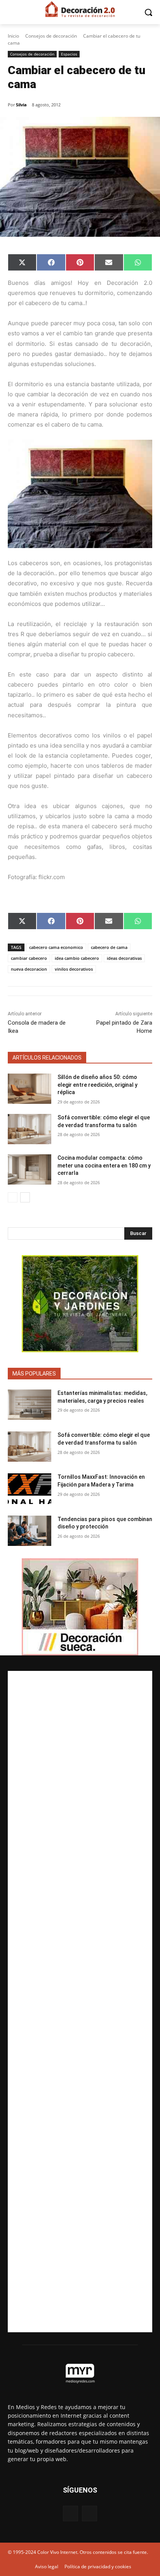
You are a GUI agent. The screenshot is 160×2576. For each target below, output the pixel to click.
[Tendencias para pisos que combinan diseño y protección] (30, 1531)
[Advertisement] (80, 2002)
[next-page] (25, 1197)
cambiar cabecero (29, 958)
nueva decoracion (29, 969)
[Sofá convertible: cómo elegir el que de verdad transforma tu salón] (30, 1129)
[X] (90, 2513)
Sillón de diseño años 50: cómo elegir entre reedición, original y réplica (97, 1085)
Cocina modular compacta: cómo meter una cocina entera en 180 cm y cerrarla (104, 1165)
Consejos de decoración (51, 36)
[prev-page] (13, 1197)
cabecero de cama (109, 947)
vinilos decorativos (74, 969)
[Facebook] (70, 2513)
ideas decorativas (124, 958)
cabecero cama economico (56, 947)
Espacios (69, 54)
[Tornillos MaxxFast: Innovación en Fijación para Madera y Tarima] (30, 1488)
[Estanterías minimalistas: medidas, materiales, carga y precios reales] (30, 1405)
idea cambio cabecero (77, 958)
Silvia (21, 105)
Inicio (13, 36)
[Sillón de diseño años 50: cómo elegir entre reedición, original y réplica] (30, 1089)
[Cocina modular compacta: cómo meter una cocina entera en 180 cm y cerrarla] (30, 1169)
